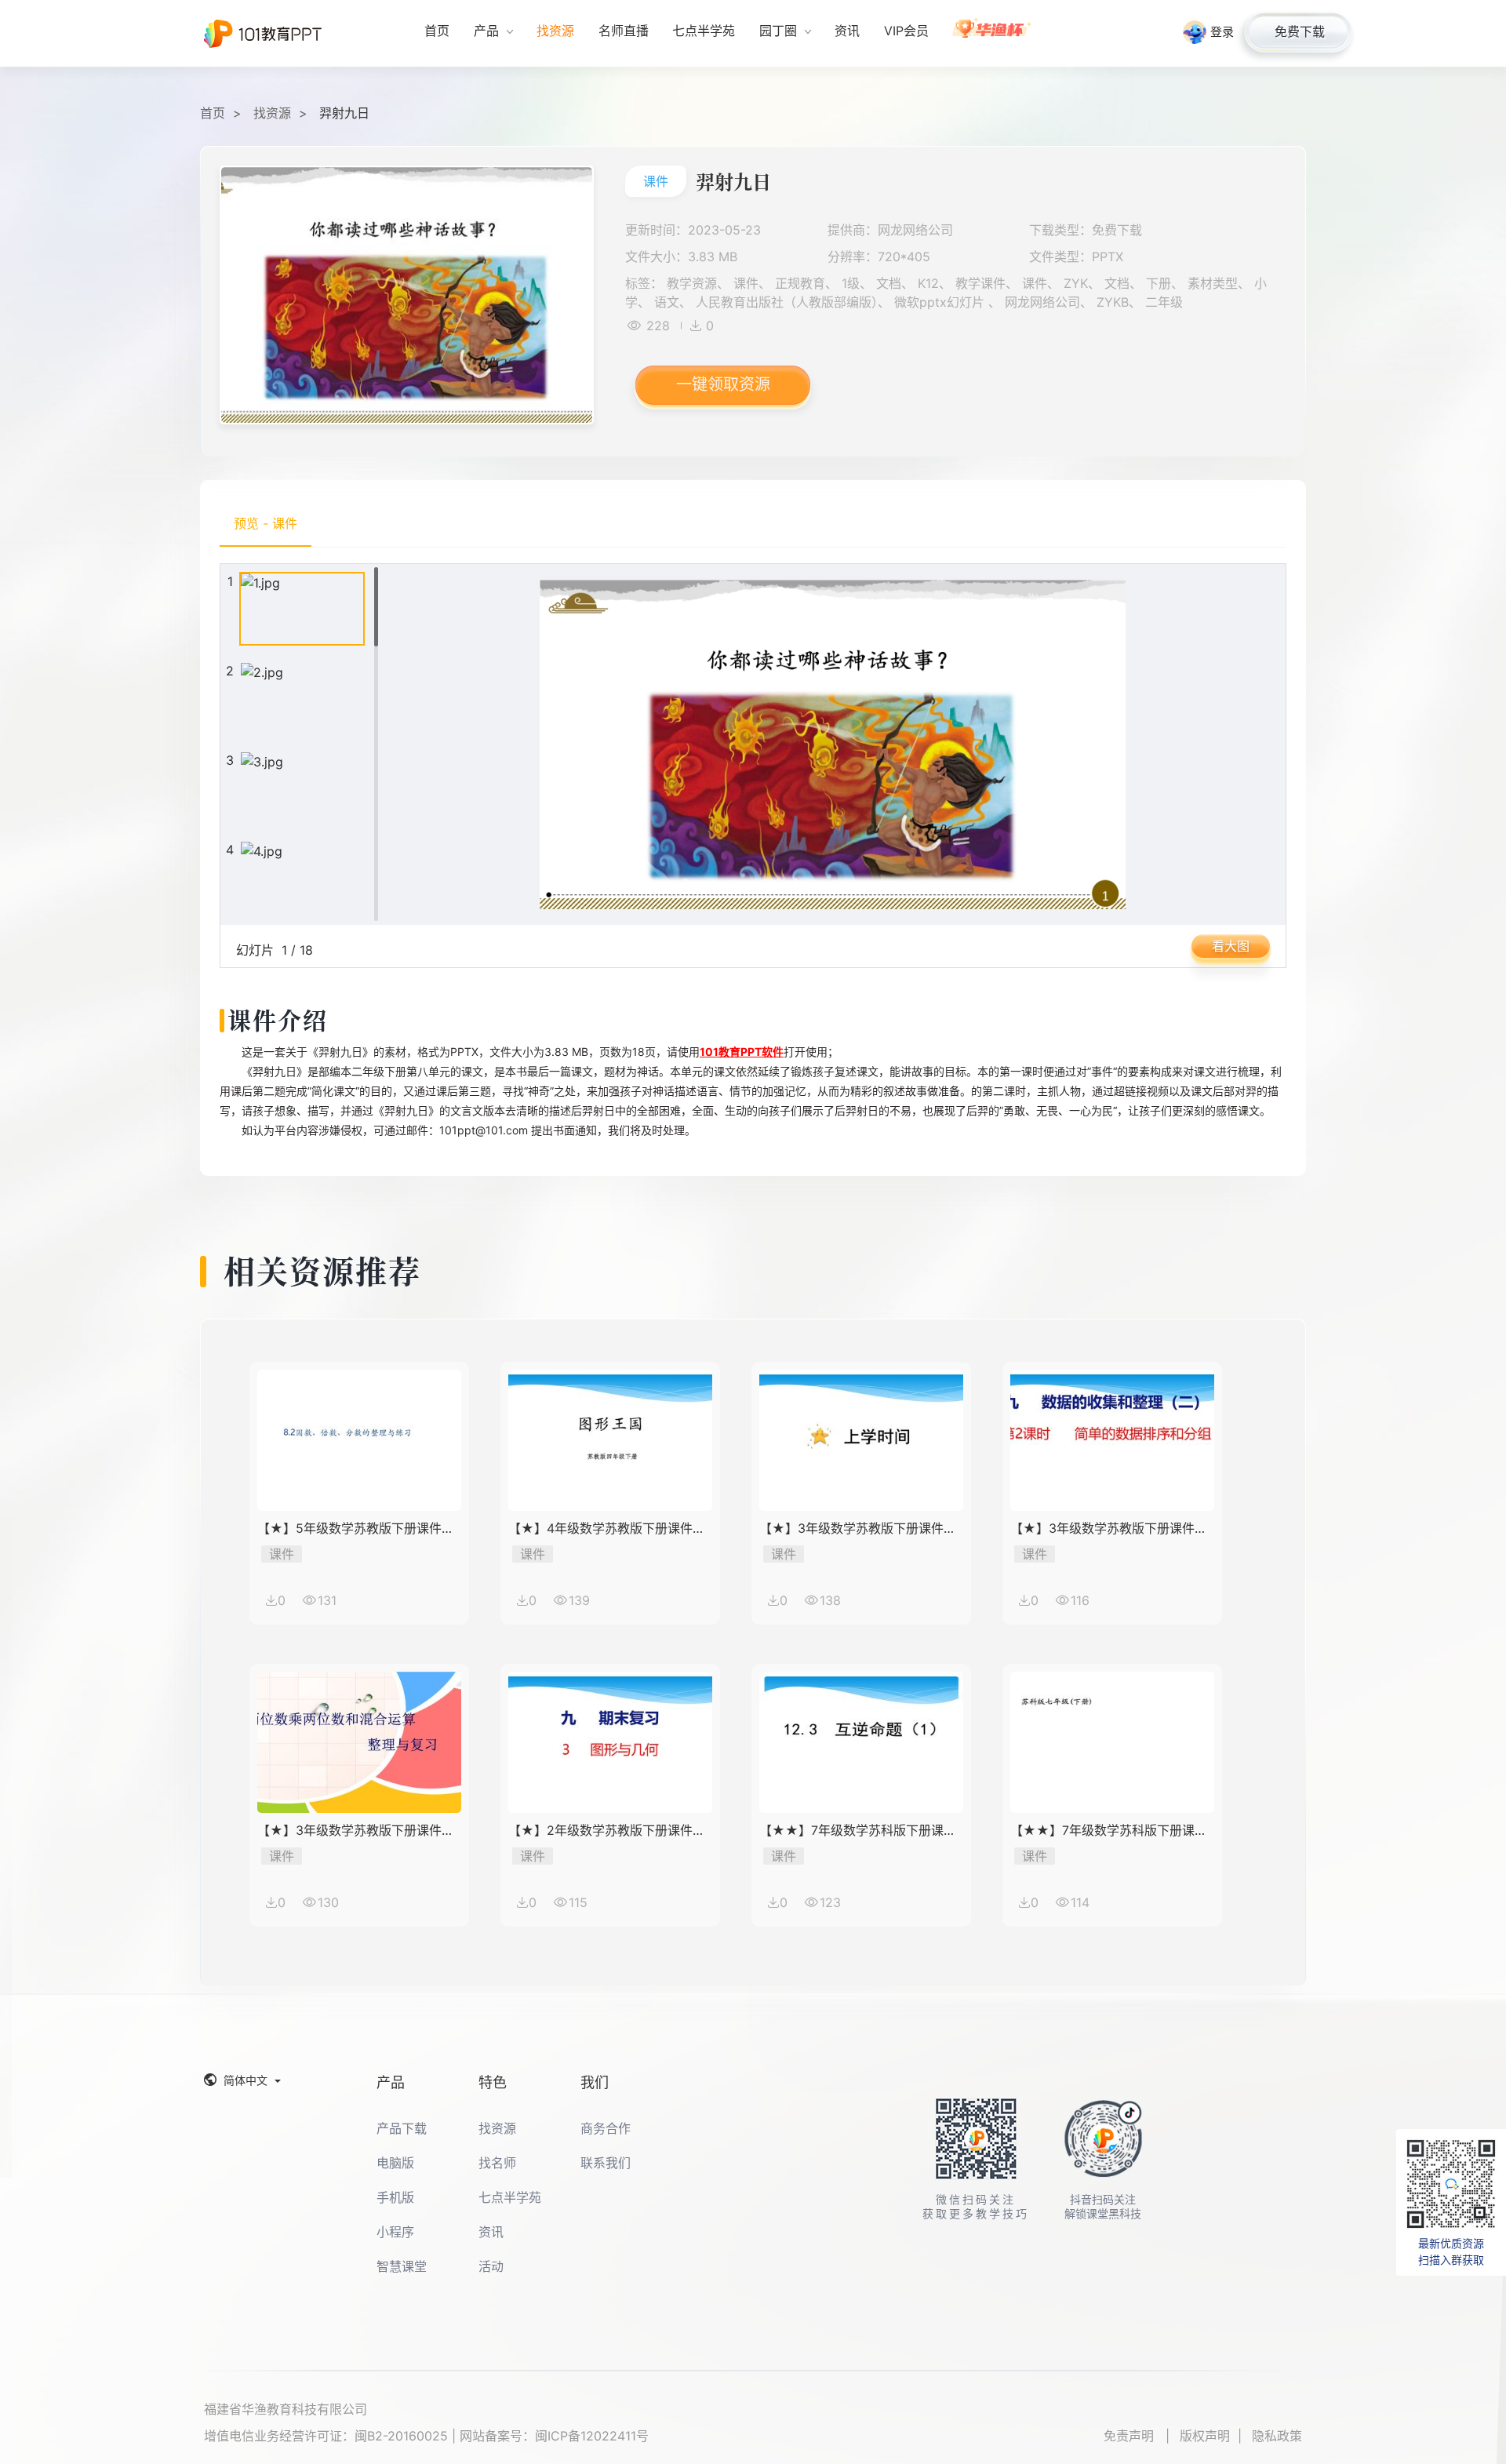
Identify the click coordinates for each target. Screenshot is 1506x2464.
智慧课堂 (402, 2266)
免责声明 (1131, 2436)
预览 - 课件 (266, 523)
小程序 (395, 2232)
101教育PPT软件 (742, 1052)
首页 (213, 113)
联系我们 (606, 2163)
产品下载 (402, 2128)
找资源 (272, 113)
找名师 (497, 2163)
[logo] (263, 34)
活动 (491, 2266)
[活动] (993, 33)
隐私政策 (1277, 2436)
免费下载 (1300, 31)
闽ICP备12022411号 (592, 2436)
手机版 (395, 2197)
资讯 (491, 2232)
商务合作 (606, 2128)
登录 (1222, 32)
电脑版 (395, 2163)
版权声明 (1205, 2436)
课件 (656, 181)
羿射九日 (344, 113)
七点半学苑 (510, 2197)
